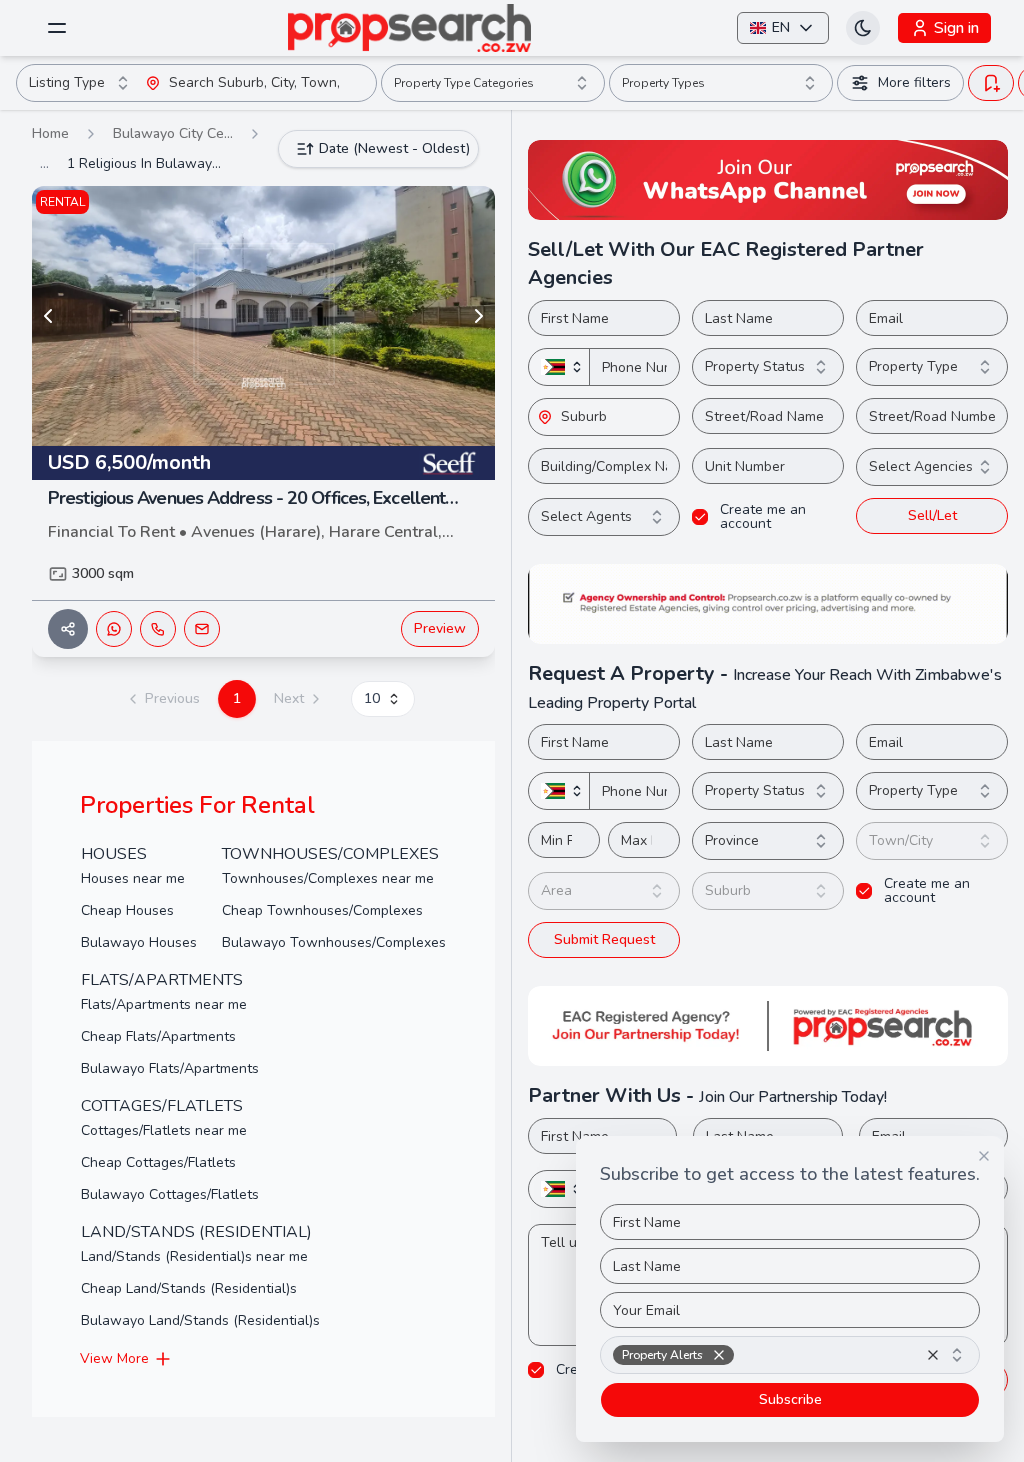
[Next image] (479, 316)
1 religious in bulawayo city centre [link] (147, 163)
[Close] (984, 1156)
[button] (263, 421)
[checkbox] (700, 517)
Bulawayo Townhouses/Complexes (334, 942)
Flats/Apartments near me (164, 1004)
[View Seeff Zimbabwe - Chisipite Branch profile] (449, 463)
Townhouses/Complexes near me (328, 878)
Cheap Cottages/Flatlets (158, 1162)
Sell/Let (932, 515)
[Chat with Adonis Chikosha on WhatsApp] (114, 629)
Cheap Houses (127, 910)
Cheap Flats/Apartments (158, 1036)
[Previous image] (48, 316)
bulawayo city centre (173, 133)
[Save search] (991, 83)
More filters (914, 82)
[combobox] (81, 83)
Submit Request (604, 939)
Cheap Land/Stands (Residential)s (189, 1288)
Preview (440, 628)
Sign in (956, 28)
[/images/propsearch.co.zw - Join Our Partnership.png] (768, 1026)
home (50, 133)
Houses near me (133, 878)
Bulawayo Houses (139, 942)
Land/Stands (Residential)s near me (194, 1256)
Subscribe (790, 1399)
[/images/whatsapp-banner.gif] (768, 180)
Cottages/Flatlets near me (164, 1130)
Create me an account (763, 517)
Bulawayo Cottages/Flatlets (170, 1194)
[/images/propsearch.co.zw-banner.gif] (768, 604)
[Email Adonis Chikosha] (202, 629)
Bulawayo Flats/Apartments (170, 1068)
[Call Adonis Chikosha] (158, 629)
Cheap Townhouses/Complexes (322, 910)
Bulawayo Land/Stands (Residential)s (200, 1320)
